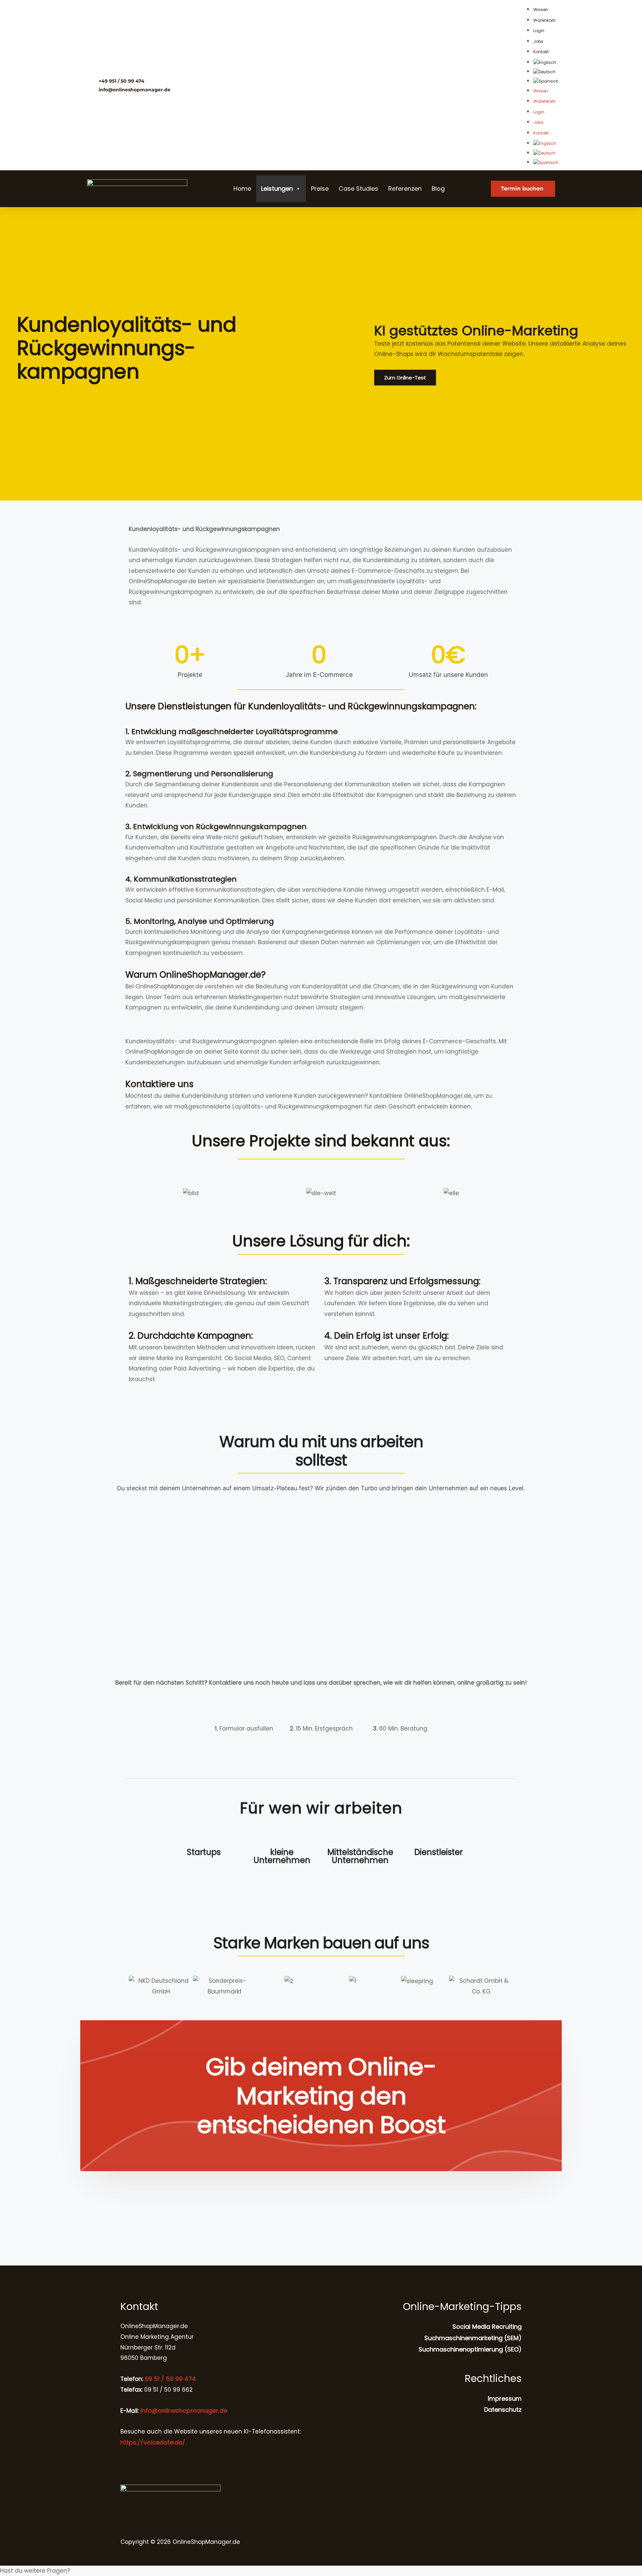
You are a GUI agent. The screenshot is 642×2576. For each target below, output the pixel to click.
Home (242, 189)
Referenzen (405, 189)
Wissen (541, 10)
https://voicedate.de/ (153, 2442)
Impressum (505, 2399)
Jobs (538, 41)
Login (539, 31)
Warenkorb (544, 20)
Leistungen (277, 189)
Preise (320, 189)
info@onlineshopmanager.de (184, 2411)
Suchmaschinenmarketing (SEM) (473, 2338)
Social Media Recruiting (487, 2327)
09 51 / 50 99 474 (170, 2379)
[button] (135, 1986)
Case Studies (358, 189)
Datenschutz (503, 2410)
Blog (438, 189)
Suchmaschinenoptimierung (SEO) (470, 2349)
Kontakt (541, 52)
